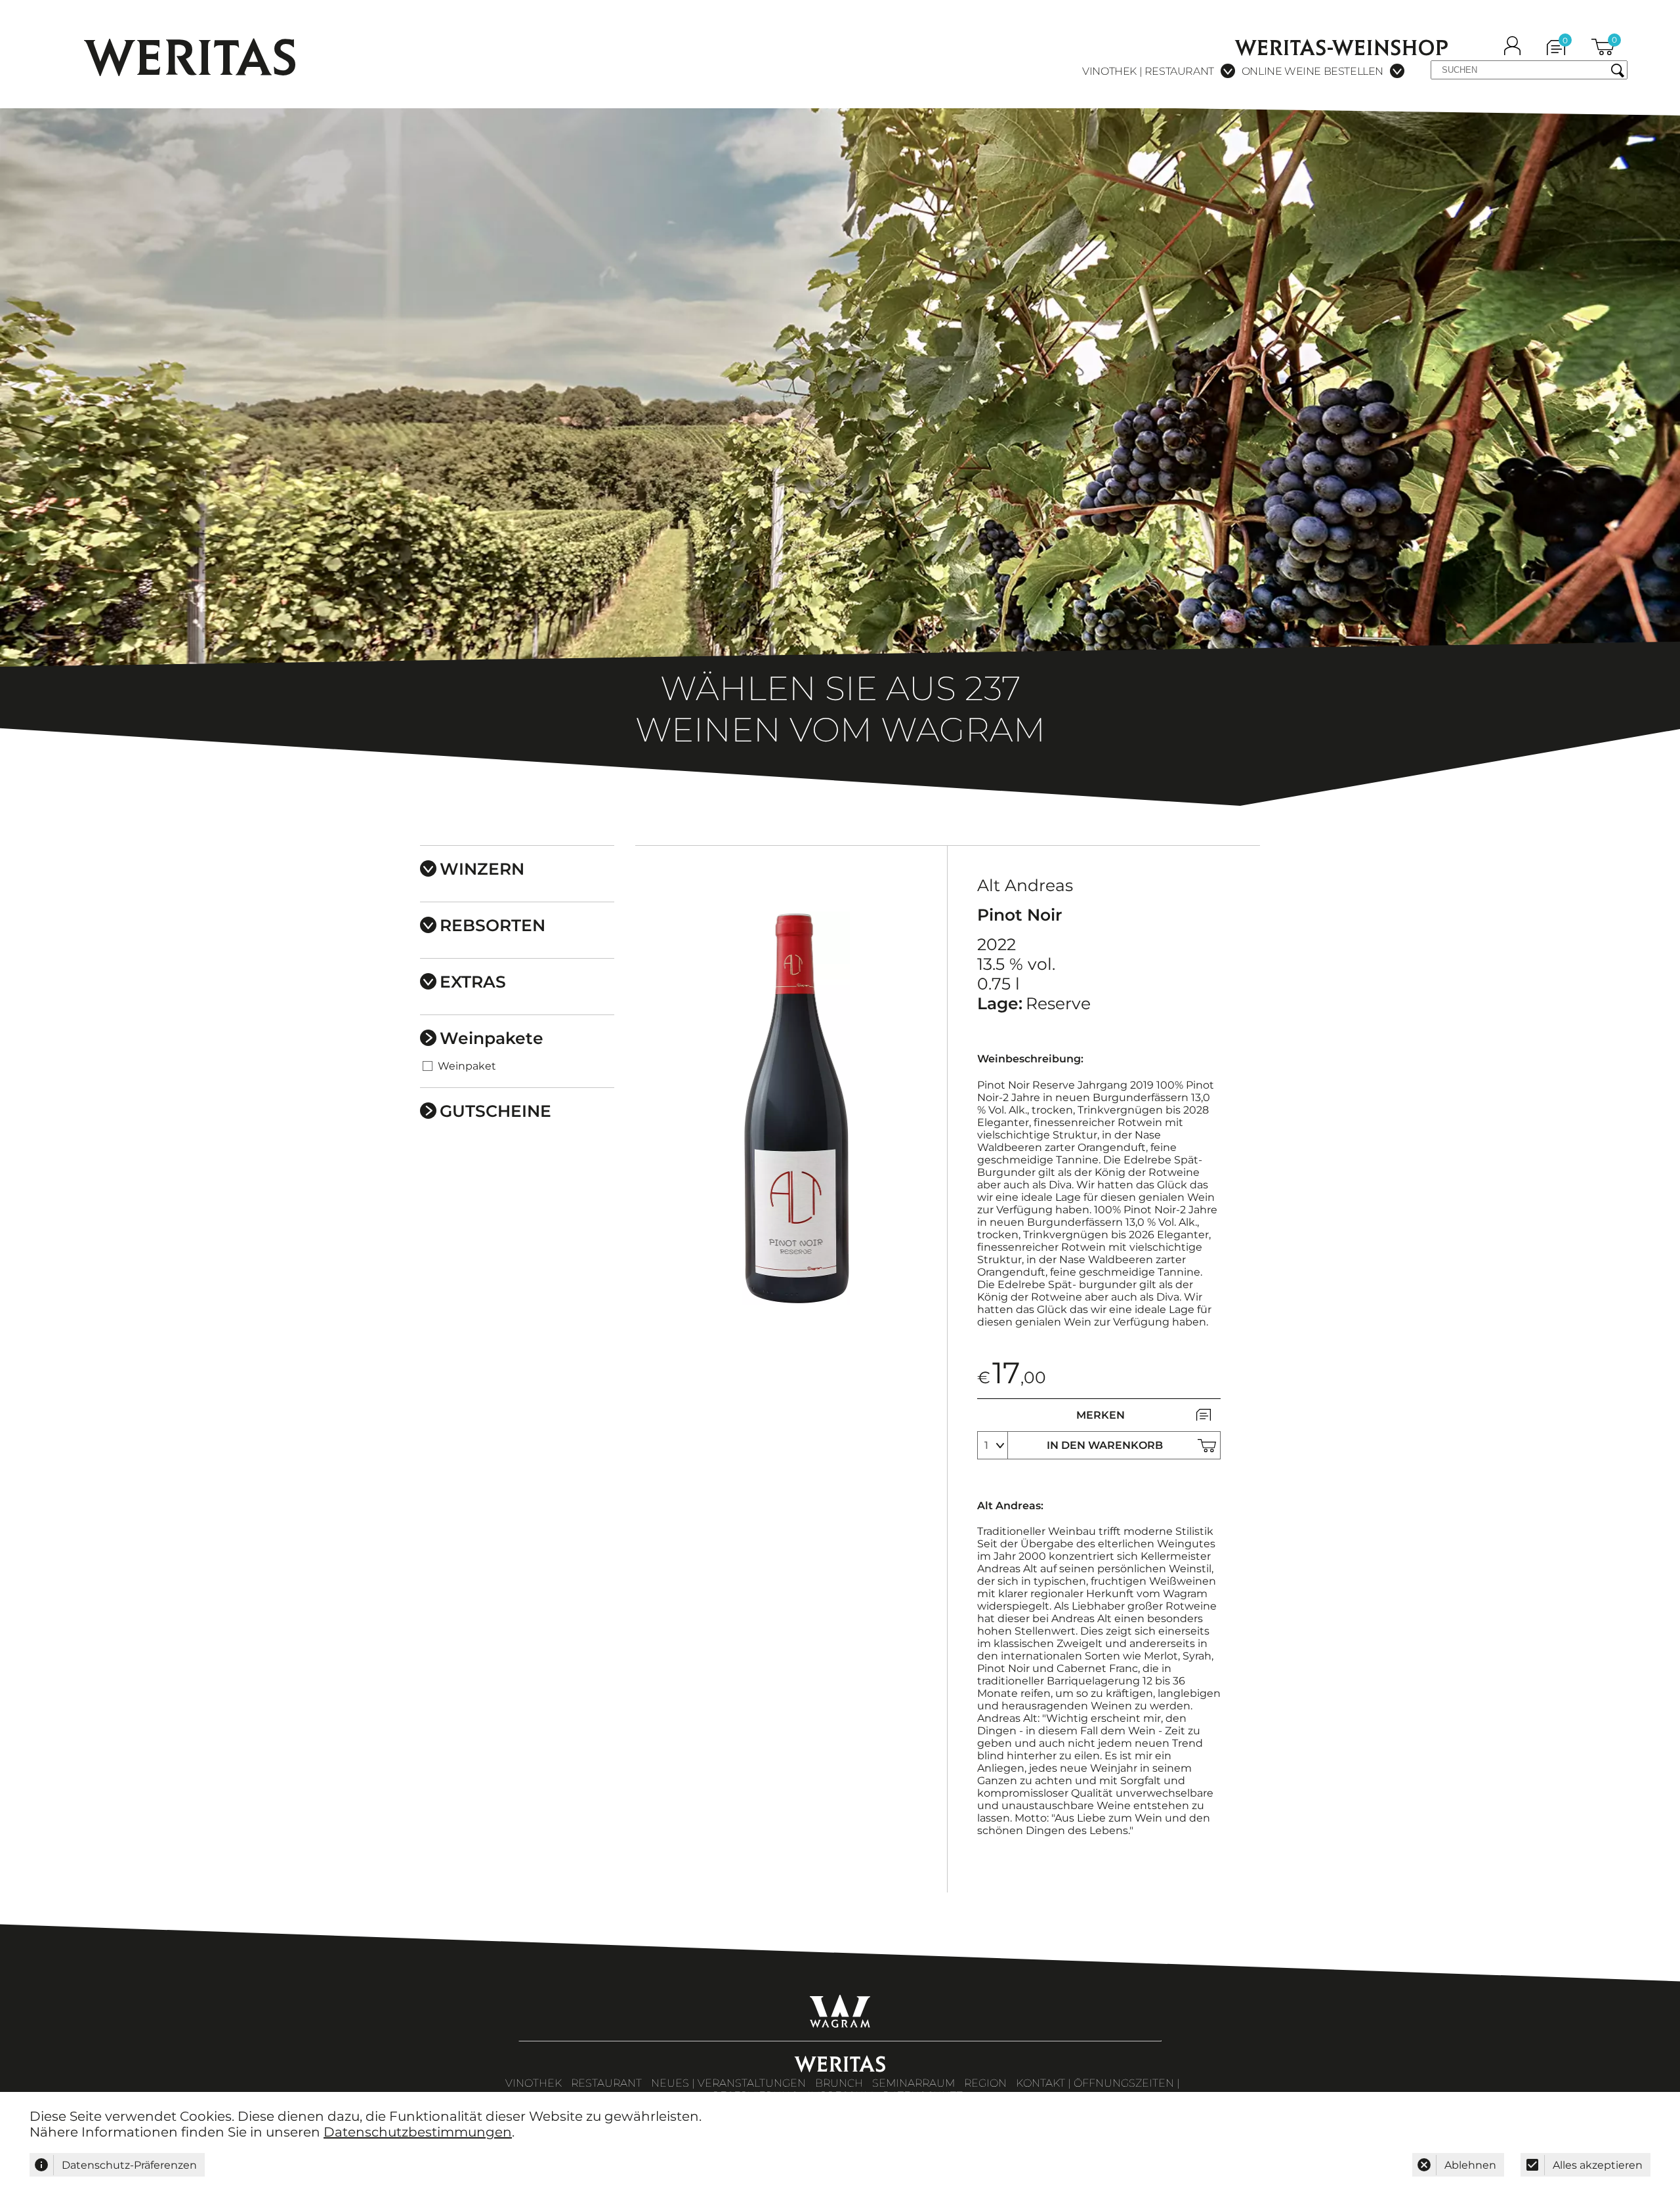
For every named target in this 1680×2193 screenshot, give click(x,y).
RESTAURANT (606, 2083)
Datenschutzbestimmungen (418, 2132)
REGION (985, 2083)
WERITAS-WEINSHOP (1342, 48)
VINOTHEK (534, 2083)
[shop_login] (1512, 51)
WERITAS (191, 57)
